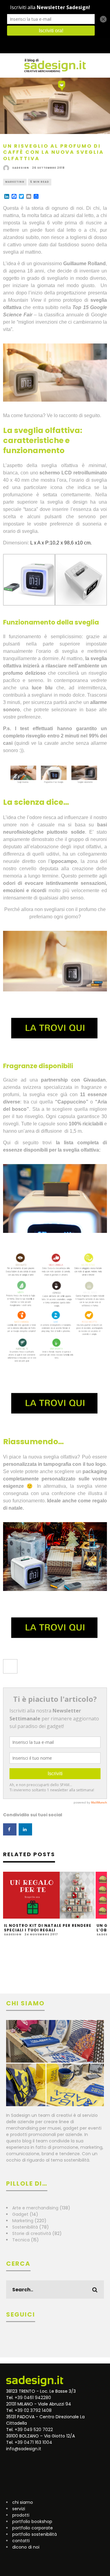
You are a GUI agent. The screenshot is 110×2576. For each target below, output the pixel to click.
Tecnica (21, 2240)
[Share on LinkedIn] (25, 1829)
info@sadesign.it (24, 2449)
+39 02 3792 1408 (33, 2410)
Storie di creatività (32, 2233)
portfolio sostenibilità (35, 2534)
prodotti (21, 2515)
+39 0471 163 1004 (33, 2442)
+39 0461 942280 (33, 2398)
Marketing (15, 182)
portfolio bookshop (32, 2521)
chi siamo (23, 2502)
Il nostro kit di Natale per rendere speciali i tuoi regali (48, 1928)
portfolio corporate (33, 2528)
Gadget (20, 2214)
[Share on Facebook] (10, 1829)
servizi (19, 2509)
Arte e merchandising (35, 2208)
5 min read (40, 182)
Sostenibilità (25, 2227)
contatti (21, 2541)
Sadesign (21, 168)
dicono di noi (26, 2547)
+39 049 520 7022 (34, 2430)
